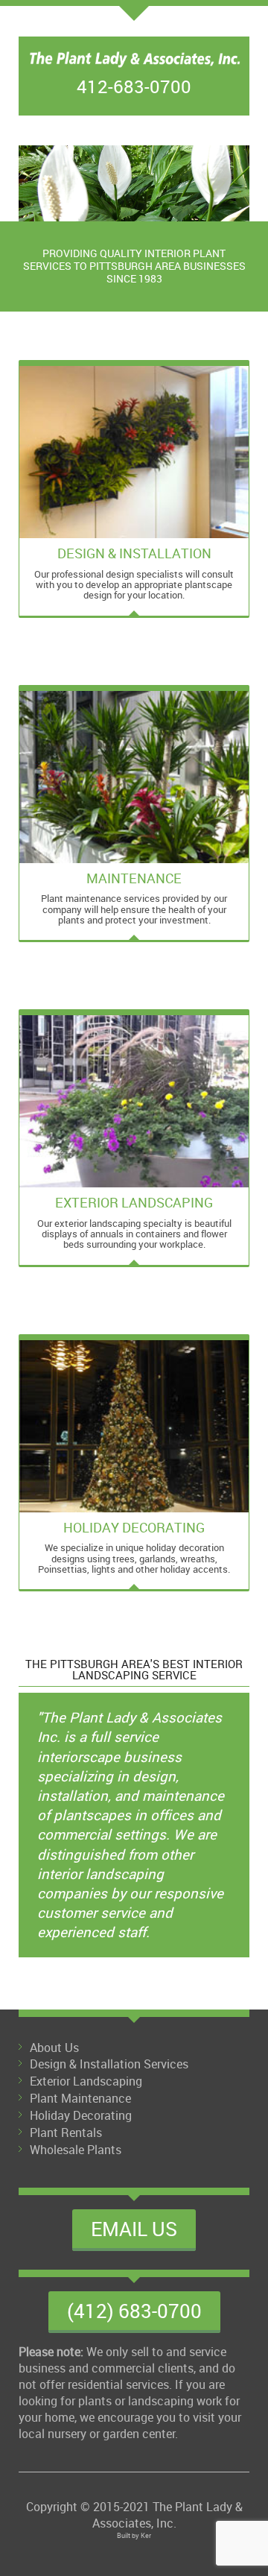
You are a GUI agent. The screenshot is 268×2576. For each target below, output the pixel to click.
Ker (146, 2535)
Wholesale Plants (76, 2150)
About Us (54, 2048)
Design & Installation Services (109, 2064)
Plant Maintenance (80, 2098)
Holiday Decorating (81, 2115)
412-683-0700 (134, 86)
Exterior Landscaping (86, 2081)
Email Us (134, 2229)
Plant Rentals (66, 2133)
